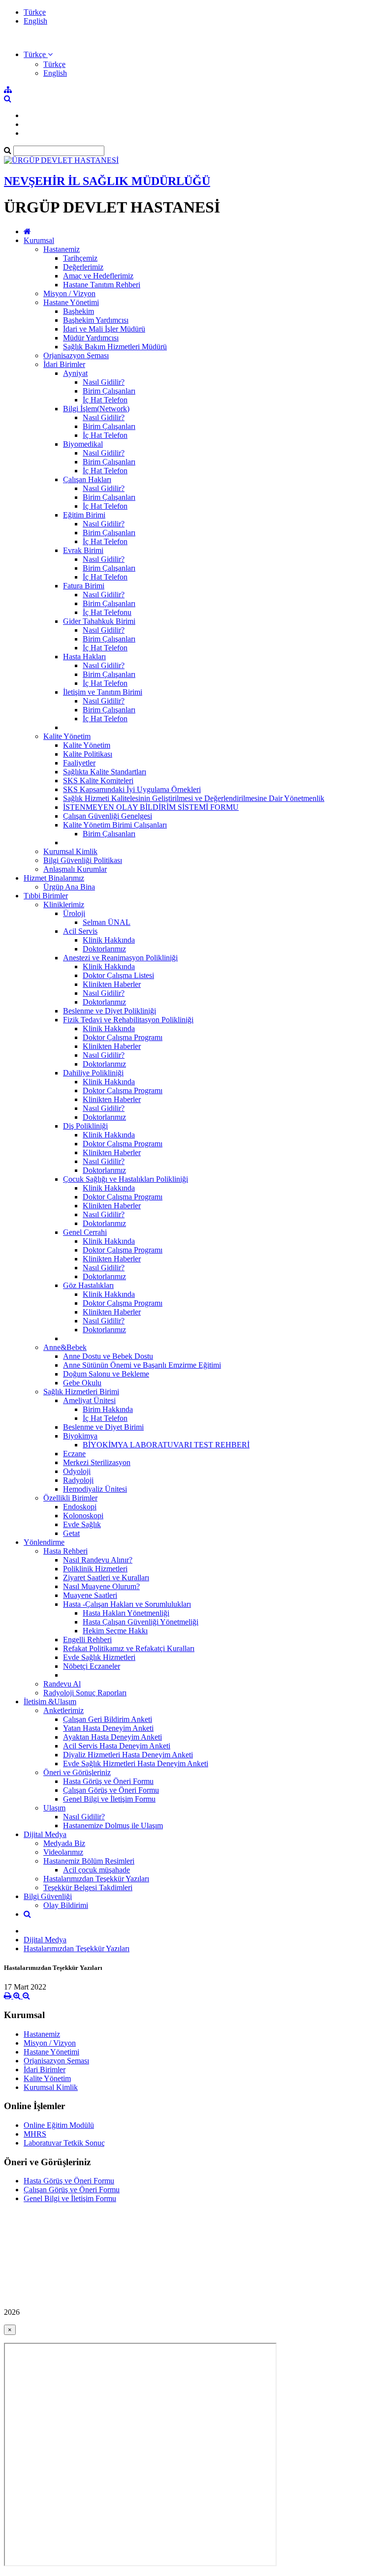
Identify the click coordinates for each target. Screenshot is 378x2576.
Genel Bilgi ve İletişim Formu (109, 1799)
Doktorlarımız (104, 949)
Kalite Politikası (88, 754)
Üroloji (74, 913)
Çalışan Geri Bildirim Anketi (108, 1719)
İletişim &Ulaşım (50, 1702)
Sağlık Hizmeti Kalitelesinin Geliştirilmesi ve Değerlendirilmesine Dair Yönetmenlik (194, 798)
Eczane (74, 1454)
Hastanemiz (62, 249)
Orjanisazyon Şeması (76, 355)
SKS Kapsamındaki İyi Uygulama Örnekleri (132, 789)
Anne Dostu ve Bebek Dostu (108, 1356)
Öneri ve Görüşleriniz (77, 1772)
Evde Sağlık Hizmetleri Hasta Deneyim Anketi (136, 1763)
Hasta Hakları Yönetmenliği (126, 1613)
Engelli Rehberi (87, 1640)
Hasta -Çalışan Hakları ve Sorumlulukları (127, 1604)
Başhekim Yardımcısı (96, 320)
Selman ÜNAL (107, 922)
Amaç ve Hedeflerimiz (98, 276)
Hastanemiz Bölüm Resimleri (89, 1861)
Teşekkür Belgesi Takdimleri (88, 1887)
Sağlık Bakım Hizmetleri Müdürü (115, 347)
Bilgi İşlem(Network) (96, 409)
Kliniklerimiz (64, 905)
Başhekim (79, 311)
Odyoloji (77, 1471)
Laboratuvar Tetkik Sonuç (64, 2143)
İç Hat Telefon (105, 400)
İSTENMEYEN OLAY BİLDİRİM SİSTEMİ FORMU (151, 807)
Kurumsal (39, 240)
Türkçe (35, 12)
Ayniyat (75, 373)
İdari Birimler (64, 364)
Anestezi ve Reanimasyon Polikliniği (120, 958)
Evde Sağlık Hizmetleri (99, 1657)
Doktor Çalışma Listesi (118, 975)
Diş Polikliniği (85, 1126)
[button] (38, 54)
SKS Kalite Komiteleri (98, 781)
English (35, 21)
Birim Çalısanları (109, 834)
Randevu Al (62, 1684)
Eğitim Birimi (84, 515)
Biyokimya (80, 1436)
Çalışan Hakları (87, 479)
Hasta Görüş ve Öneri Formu (108, 1781)
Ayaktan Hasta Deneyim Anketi (112, 1737)
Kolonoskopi (83, 1516)
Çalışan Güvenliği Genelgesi (108, 816)
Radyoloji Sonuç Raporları (85, 1693)
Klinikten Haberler (112, 984)
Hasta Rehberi (65, 1551)
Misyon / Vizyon (69, 293)
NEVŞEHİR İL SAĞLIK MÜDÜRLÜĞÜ (107, 181)
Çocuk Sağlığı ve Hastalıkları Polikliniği (126, 1179)
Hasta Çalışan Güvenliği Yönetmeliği (141, 1622)
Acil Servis (80, 931)
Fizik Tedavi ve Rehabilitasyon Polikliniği (128, 1020)
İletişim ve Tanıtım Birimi (103, 692)
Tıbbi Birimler (46, 896)
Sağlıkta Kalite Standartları (105, 772)
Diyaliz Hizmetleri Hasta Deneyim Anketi (128, 1755)
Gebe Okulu (82, 1383)
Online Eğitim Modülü (59, 2125)
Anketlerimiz (63, 1710)
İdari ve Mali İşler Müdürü (104, 329)
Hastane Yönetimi (71, 302)
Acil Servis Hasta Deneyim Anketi (117, 1746)
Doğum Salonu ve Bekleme (106, 1374)
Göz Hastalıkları (88, 1285)
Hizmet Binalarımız (54, 878)
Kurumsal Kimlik (70, 851)
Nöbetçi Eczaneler (92, 1666)
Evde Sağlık (82, 1524)
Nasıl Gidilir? (104, 382)
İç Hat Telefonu (107, 612)
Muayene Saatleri (90, 1595)
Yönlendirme (44, 1542)
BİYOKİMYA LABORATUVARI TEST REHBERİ (166, 1445)
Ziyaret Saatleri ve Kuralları (106, 1578)
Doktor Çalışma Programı (123, 1037)
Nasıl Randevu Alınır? (98, 1560)
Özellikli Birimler (70, 1498)
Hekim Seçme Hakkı (115, 1631)
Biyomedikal (83, 444)
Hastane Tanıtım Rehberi (102, 285)
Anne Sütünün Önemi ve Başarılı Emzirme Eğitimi (142, 1365)
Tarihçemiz (80, 258)
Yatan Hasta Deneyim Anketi (108, 1728)
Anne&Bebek (65, 1347)
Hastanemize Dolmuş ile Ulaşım (113, 1825)
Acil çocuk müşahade (96, 1870)
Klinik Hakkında (109, 940)
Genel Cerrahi (85, 1232)
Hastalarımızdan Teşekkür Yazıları (96, 1879)
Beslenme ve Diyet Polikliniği (110, 1011)
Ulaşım (54, 1808)
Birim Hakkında (108, 1409)
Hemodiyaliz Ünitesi (95, 1489)
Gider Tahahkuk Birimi (99, 621)
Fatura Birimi (84, 586)
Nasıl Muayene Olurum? (101, 1586)
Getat (71, 1533)
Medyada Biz (64, 1843)
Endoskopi (80, 1507)
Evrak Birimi (83, 550)
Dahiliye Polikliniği (93, 1073)
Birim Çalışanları (109, 391)
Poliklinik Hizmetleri (95, 1569)
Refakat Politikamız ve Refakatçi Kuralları (129, 1648)
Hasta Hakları (84, 657)
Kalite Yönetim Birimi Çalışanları (115, 825)
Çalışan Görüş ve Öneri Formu (111, 1790)
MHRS (35, 2134)
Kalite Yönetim (67, 736)
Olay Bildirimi (66, 1905)
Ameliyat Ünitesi (89, 1400)
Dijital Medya (45, 1834)
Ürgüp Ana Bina (69, 887)
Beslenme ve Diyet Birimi (103, 1427)
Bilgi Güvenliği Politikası (83, 860)
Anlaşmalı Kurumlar (75, 869)
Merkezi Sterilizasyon (97, 1462)
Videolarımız (63, 1852)
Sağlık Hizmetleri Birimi (81, 1392)
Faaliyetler (79, 763)
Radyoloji (78, 1480)
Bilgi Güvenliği (48, 1896)
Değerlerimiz (83, 267)
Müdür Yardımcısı (91, 338)
